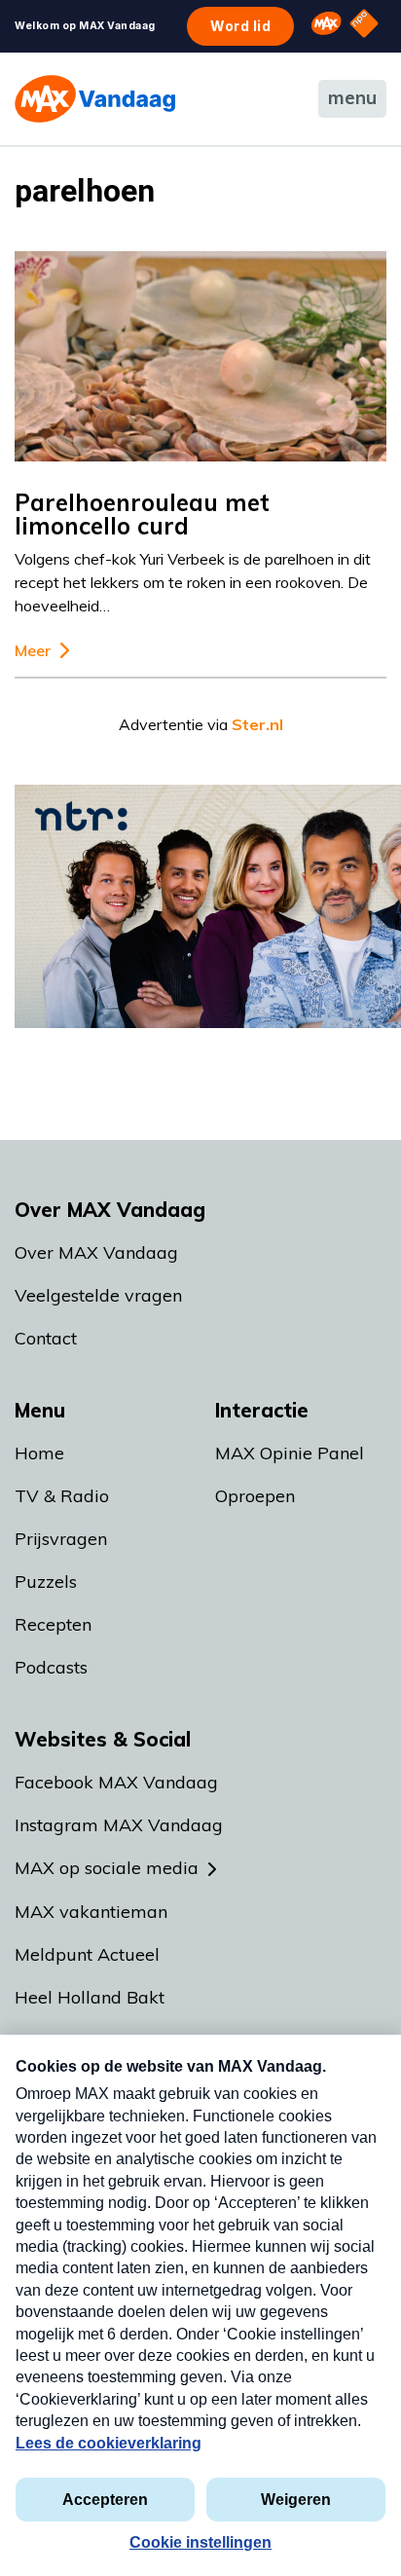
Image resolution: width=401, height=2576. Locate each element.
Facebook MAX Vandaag (116, 1782)
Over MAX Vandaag (96, 1252)
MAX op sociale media (107, 1868)
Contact (46, 1338)
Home (39, 1453)
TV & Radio (62, 1496)
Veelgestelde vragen (98, 1295)
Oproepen (255, 1496)
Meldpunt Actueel (87, 1954)
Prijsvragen (61, 1539)
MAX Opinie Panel (290, 1453)
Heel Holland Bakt (90, 1997)
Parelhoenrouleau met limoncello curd (142, 514)
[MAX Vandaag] (95, 99)
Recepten (53, 1624)
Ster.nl (257, 724)
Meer (33, 651)
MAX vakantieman (91, 1912)
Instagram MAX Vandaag (119, 1825)
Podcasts (51, 1667)
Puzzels (46, 1582)
